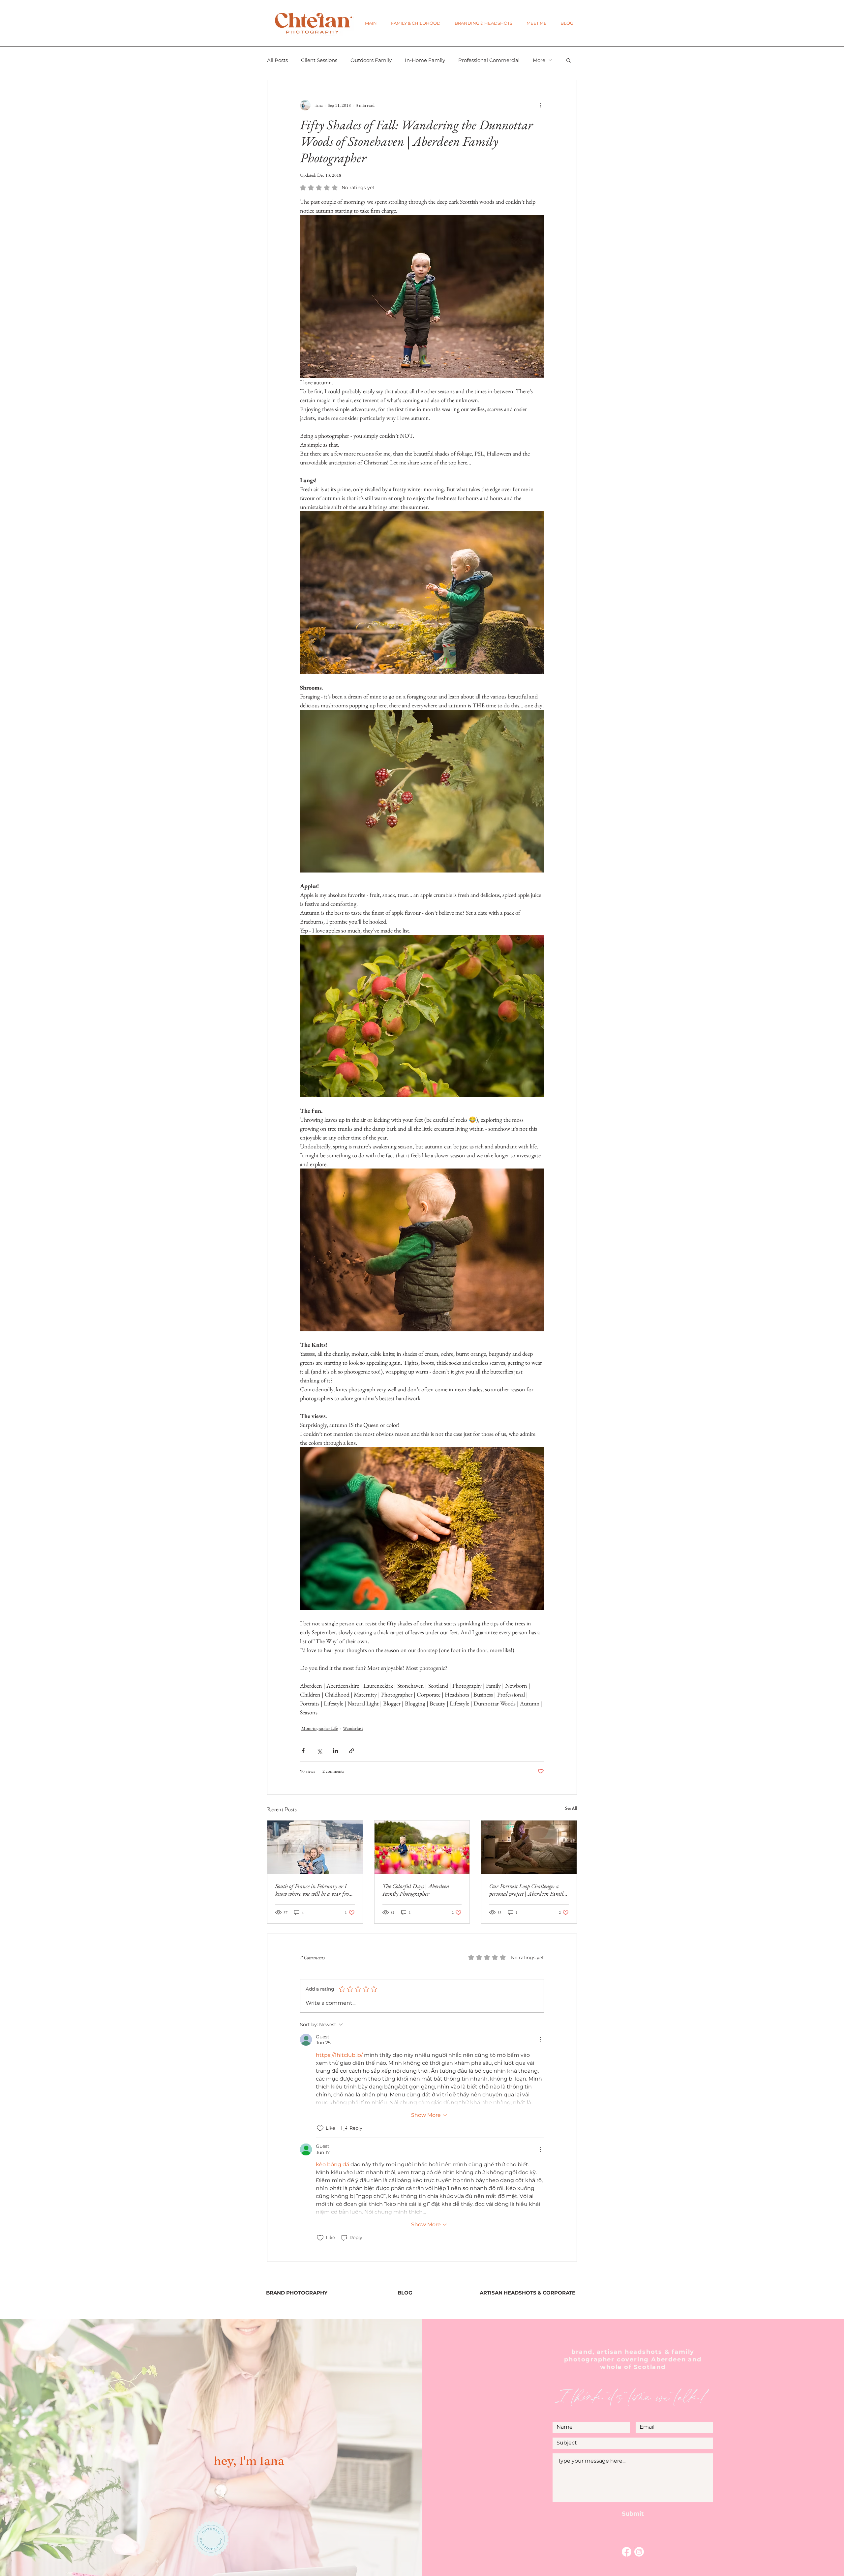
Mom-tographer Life (319, 1728)
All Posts (277, 60)
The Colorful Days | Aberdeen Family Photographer (416, 1890)
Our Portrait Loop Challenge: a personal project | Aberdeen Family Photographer (527, 1890)
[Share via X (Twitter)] (319, 1751)
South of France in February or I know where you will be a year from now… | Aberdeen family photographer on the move (314, 1890)
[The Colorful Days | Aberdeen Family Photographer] (422, 1847)
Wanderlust (353, 1728)
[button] (416, 23)
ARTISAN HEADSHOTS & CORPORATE (527, 2293)
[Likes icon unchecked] (320, 2128)
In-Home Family (425, 60)
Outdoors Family (371, 60)
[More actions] (540, 105)
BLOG (405, 2293)
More (539, 60)
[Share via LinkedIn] (335, 1751)
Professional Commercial (489, 60)
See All (571, 1808)
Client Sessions (319, 60)
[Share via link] (352, 1751)
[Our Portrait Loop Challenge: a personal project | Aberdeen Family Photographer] (529, 1847)
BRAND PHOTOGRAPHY (297, 2293)
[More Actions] (540, 2040)
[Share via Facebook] (303, 1751)
